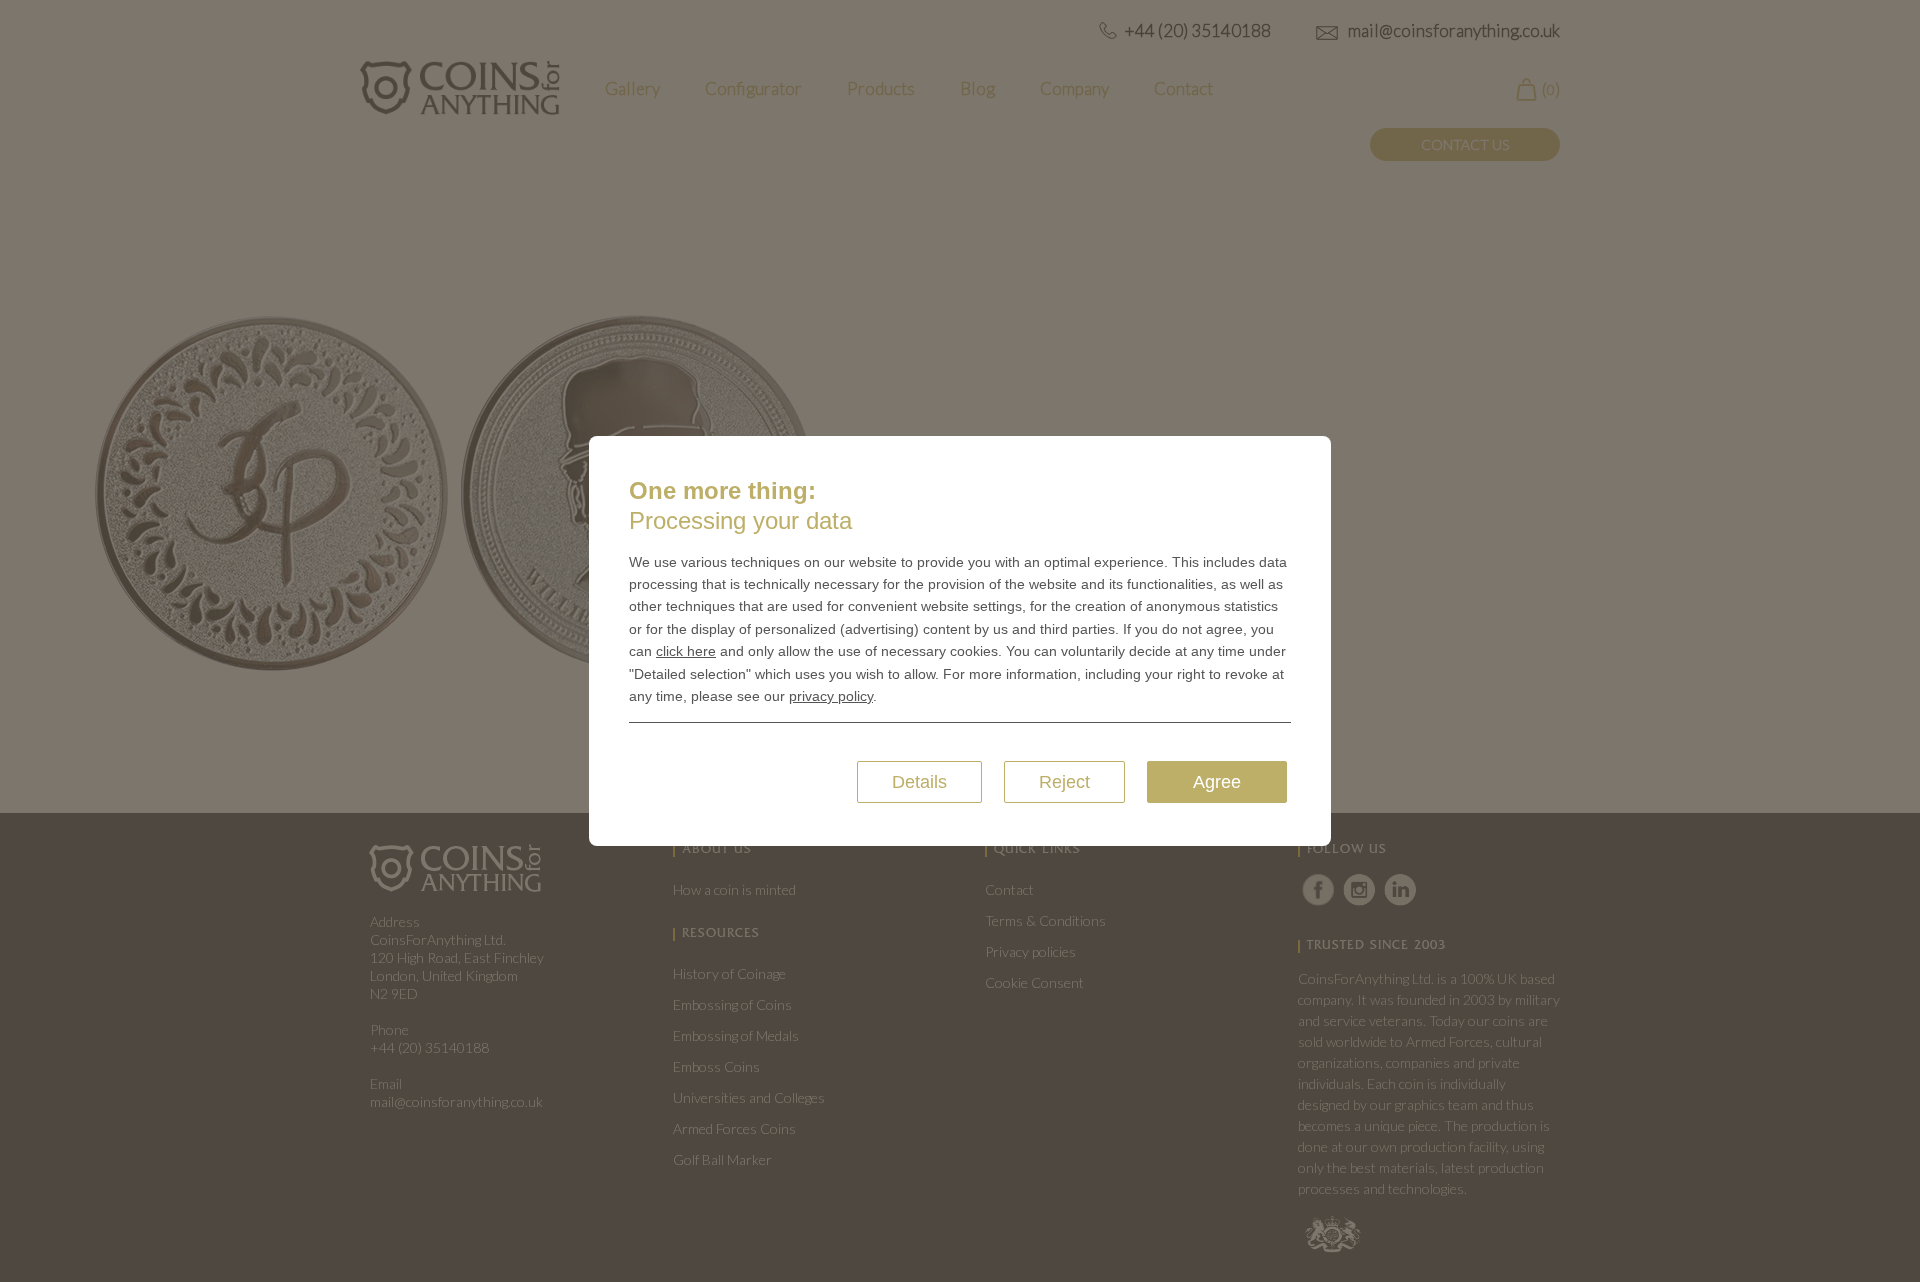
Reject (1064, 782)
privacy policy (831, 696)
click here (686, 651)
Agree (1217, 782)
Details (919, 782)
